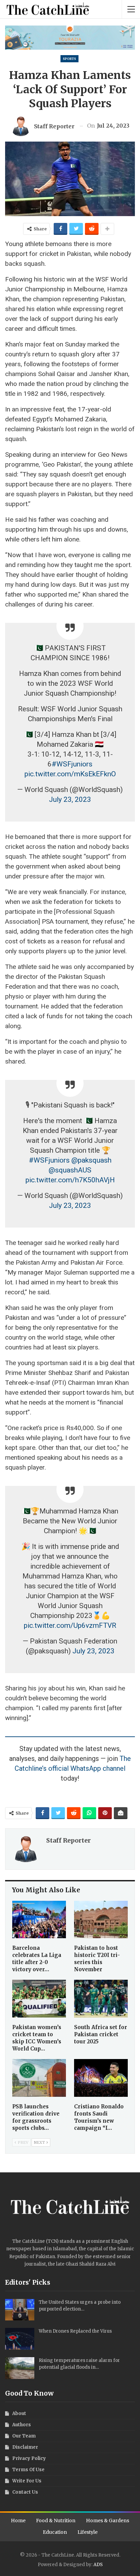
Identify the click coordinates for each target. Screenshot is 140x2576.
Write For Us (27, 2481)
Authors (22, 2425)
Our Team (24, 2436)
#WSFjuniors (72, 764)
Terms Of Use (28, 2470)
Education (55, 2532)
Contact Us (25, 2492)
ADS (98, 2565)
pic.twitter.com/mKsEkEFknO (70, 774)
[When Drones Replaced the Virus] (20, 2339)
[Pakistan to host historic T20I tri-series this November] (101, 1920)
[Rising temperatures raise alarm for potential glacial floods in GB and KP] (20, 2368)
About (19, 2413)
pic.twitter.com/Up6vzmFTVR (70, 1625)
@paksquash (91, 1160)
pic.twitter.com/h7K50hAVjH (70, 1180)
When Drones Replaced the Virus (75, 2331)
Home (18, 2521)
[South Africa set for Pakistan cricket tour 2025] (101, 1999)
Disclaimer (25, 2447)
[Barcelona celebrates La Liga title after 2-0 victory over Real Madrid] (39, 1920)
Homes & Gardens (108, 2521)
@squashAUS (70, 1170)
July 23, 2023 (70, 799)
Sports (69, 59)
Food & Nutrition (56, 2521)
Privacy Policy (29, 2458)
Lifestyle (87, 2532)
